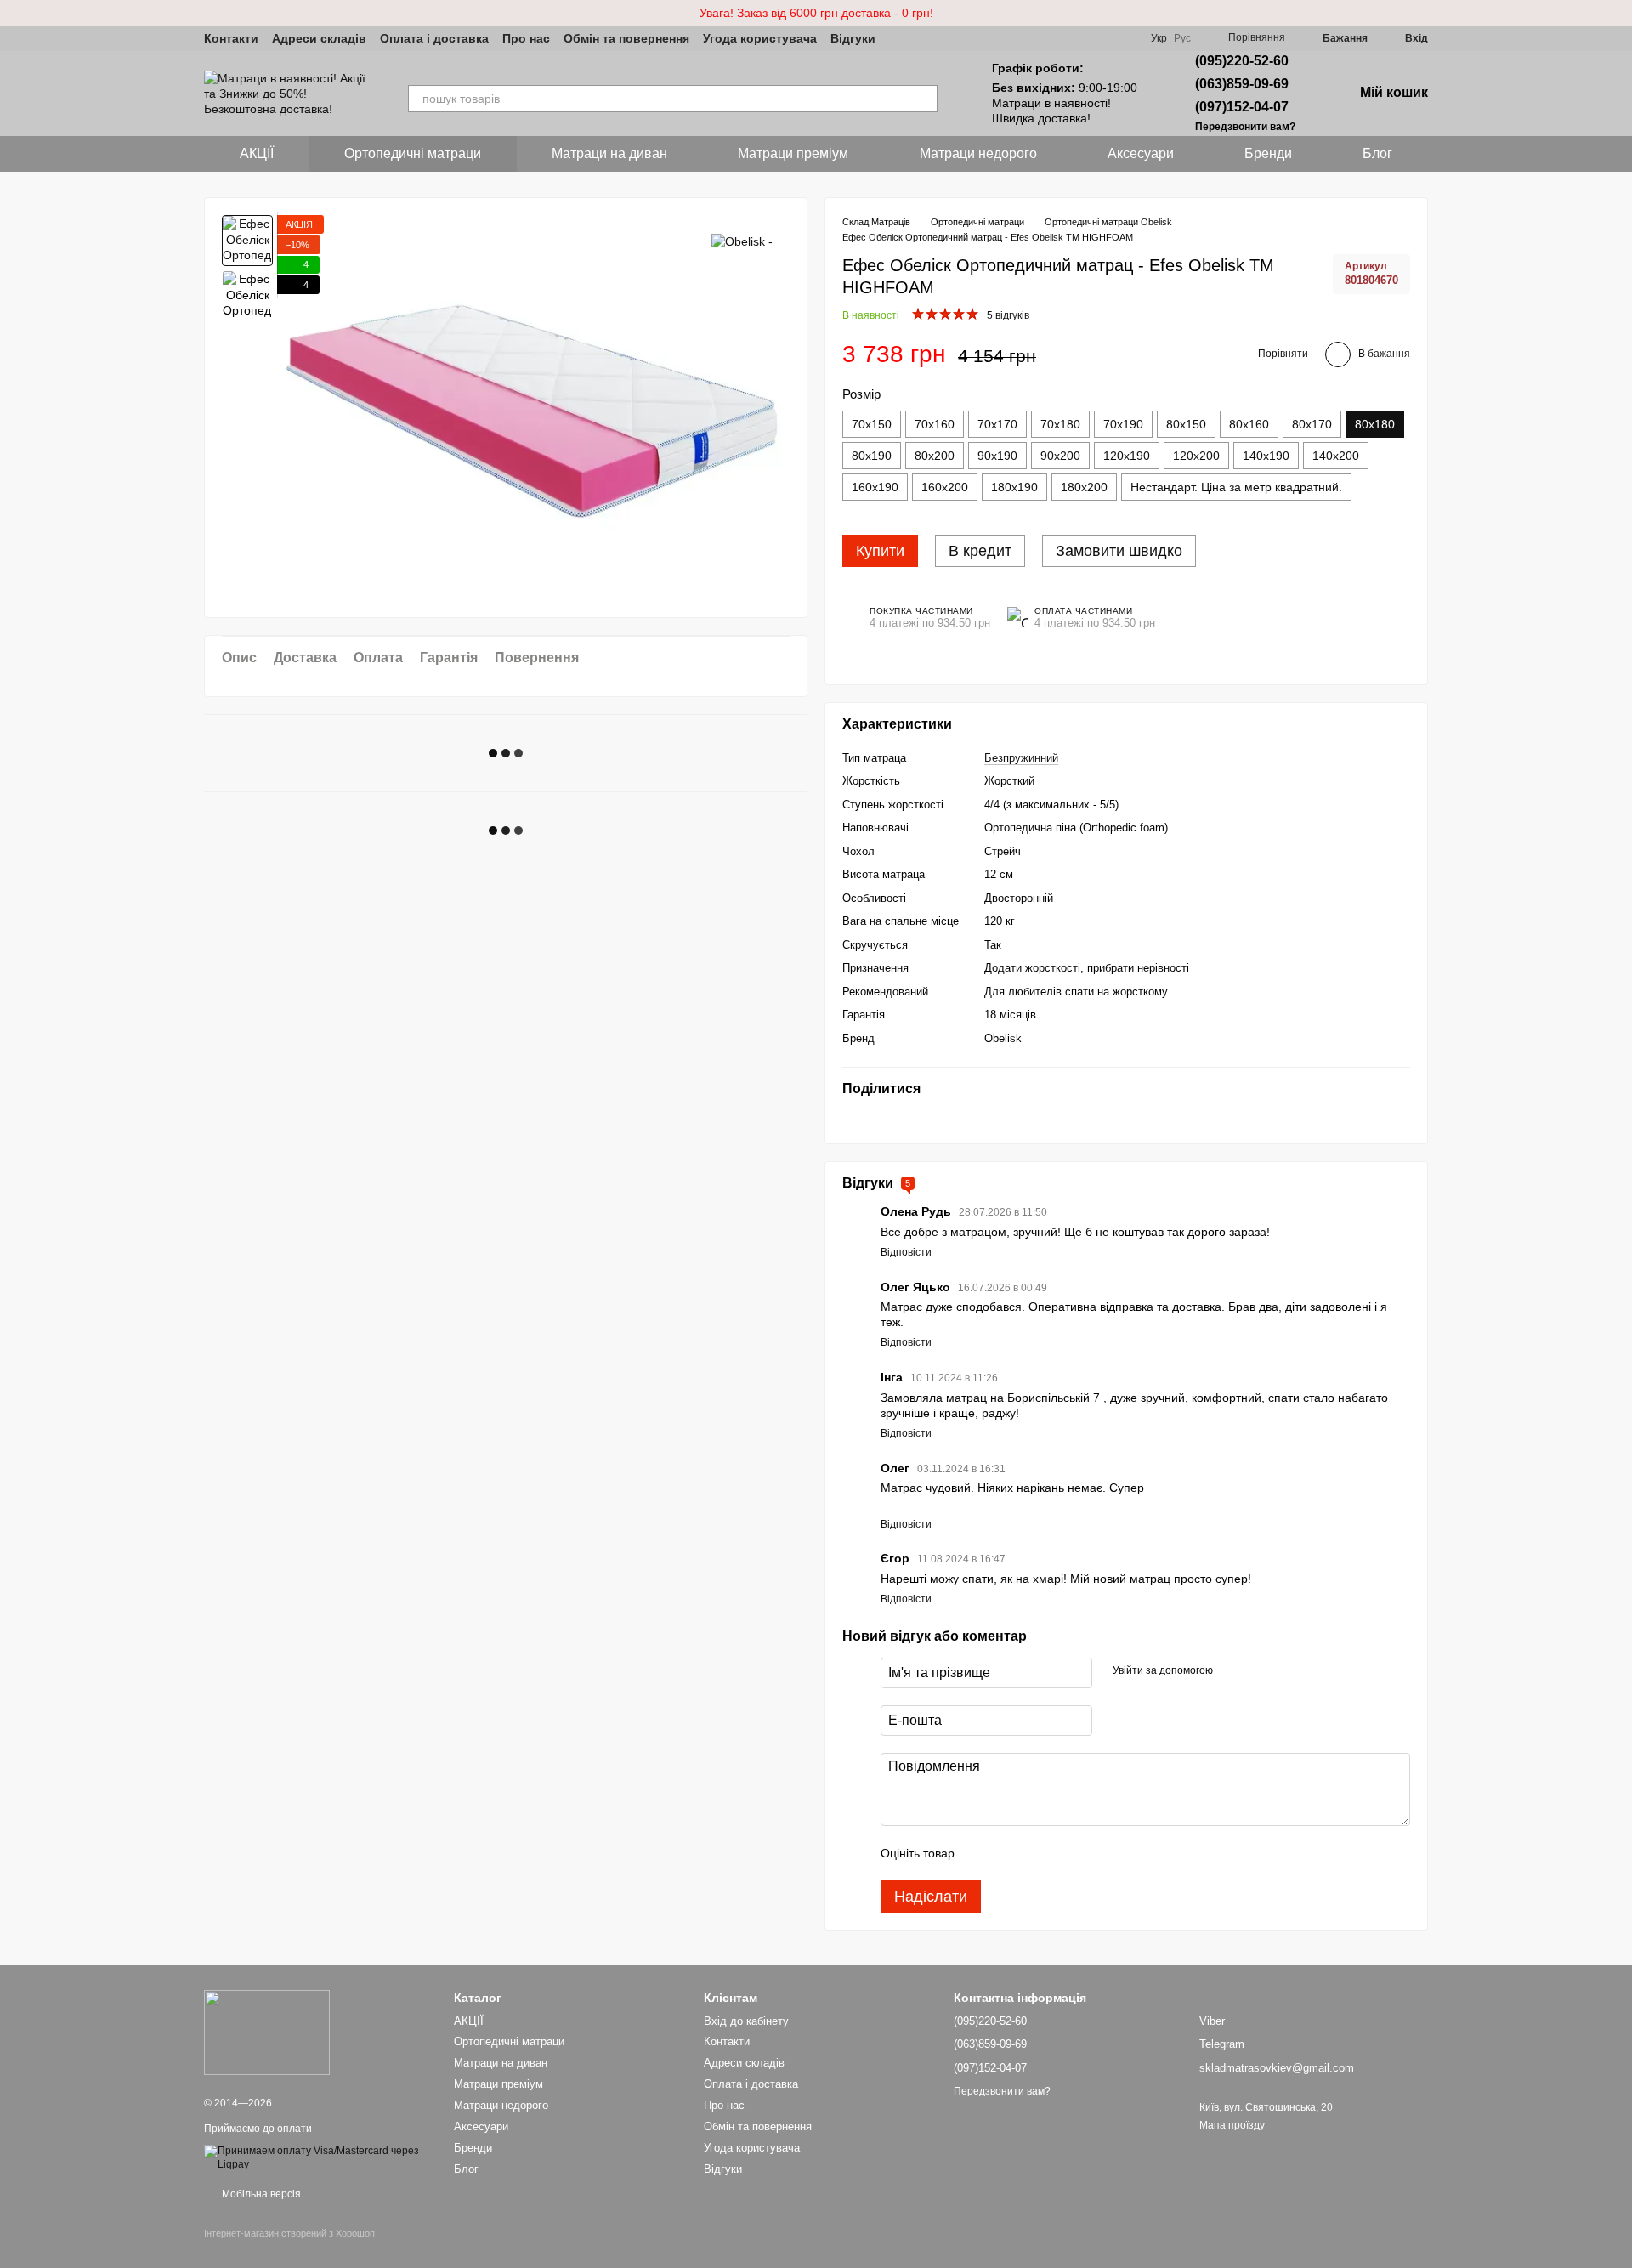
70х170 (997, 424)
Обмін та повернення (626, 38)
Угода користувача (760, 38)
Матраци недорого (978, 153)
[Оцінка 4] (1064, 1853)
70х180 (1060, 424)
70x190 (1123, 424)
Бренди (1268, 153)
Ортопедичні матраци (413, 153)
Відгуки (853, 38)
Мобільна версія (260, 2194)
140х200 (1336, 456)
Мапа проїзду (1232, 2125)
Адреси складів (319, 38)
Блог (1377, 153)
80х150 (1186, 424)
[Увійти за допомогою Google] (1259, 1670)
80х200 (935, 456)
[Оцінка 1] (983, 1853)
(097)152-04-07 (1242, 107)
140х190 (1266, 456)
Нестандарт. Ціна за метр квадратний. (1236, 487)
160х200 (945, 487)
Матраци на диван (609, 153)
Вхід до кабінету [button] (746, 2021)
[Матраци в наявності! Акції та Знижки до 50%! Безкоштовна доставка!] (267, 2033)
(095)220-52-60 (1242, 61)
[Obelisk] (742, 240)
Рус (1182, 38)
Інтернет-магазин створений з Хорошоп (289, 2233)
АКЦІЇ (257, 153)
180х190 (1014, 487)
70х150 (872, 424)
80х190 (872, 456)
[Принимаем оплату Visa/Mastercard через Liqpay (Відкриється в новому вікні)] (316, 2157)
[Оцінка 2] (1010, 1853)
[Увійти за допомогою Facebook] (1232, 1670)
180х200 (1084, 487)
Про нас (526, 38)
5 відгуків (1008, 315)
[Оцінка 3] (1037, 1853)
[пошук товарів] (924, 99)
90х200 (1060, 456)
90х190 (997, 456)
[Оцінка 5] (1091, 1853)
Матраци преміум (793, 153)
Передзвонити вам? (1245, 127)
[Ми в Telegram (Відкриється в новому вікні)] (920, 38)
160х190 (875, 487)
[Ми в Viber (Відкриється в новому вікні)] (899, 38)
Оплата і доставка (434, 38)
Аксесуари (1141, 153)
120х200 (1196, 456)
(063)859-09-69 (1242, 84)
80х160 (1249, 424)
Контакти (231, 38)
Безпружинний (1021, 758)
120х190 (1127, 456)
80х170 (1312, 424)
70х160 (935, 424)
